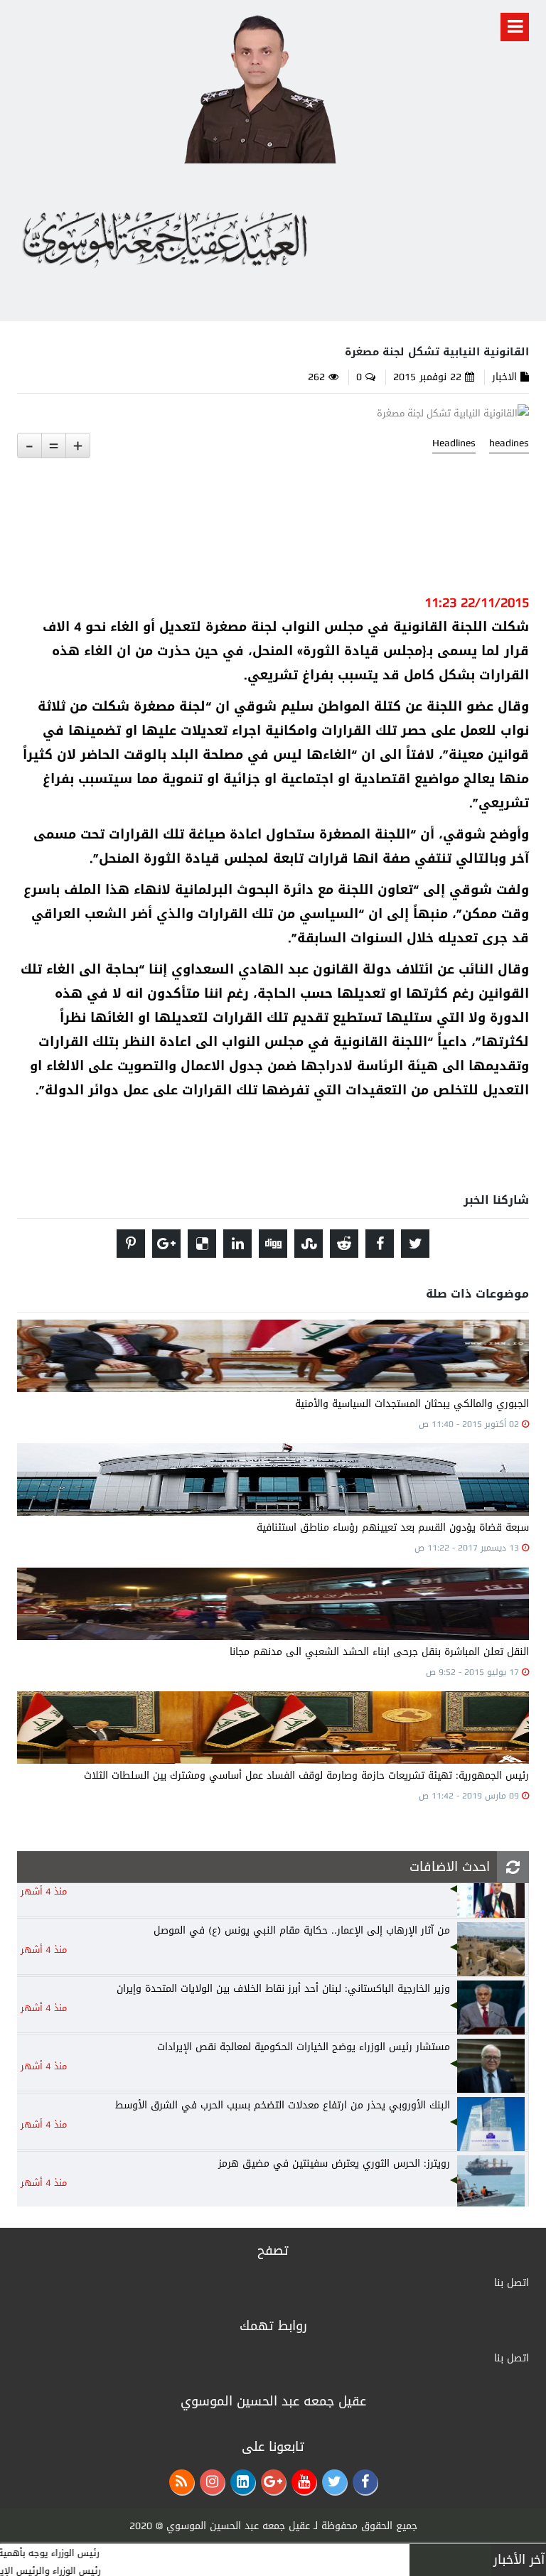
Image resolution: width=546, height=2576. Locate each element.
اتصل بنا (512, 2283)
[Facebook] (365, 2482)
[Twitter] (334, 2482)
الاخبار (504, 377)
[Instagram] (212, 2482)
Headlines (454, 443)
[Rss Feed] (182, 2482)
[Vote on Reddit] (344, 1244)
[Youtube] (304, 2482)
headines (509, 443)
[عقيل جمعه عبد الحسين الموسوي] (259, 86)
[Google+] (273, 2482)
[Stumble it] (309, 1244)
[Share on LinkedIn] (237, 1244)
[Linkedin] (243, 2482)
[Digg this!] (273, 1244)
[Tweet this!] (415, 1244)
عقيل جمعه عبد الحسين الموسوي (238, 2526)
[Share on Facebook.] (380, 1244)
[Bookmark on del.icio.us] (202, 1244)
